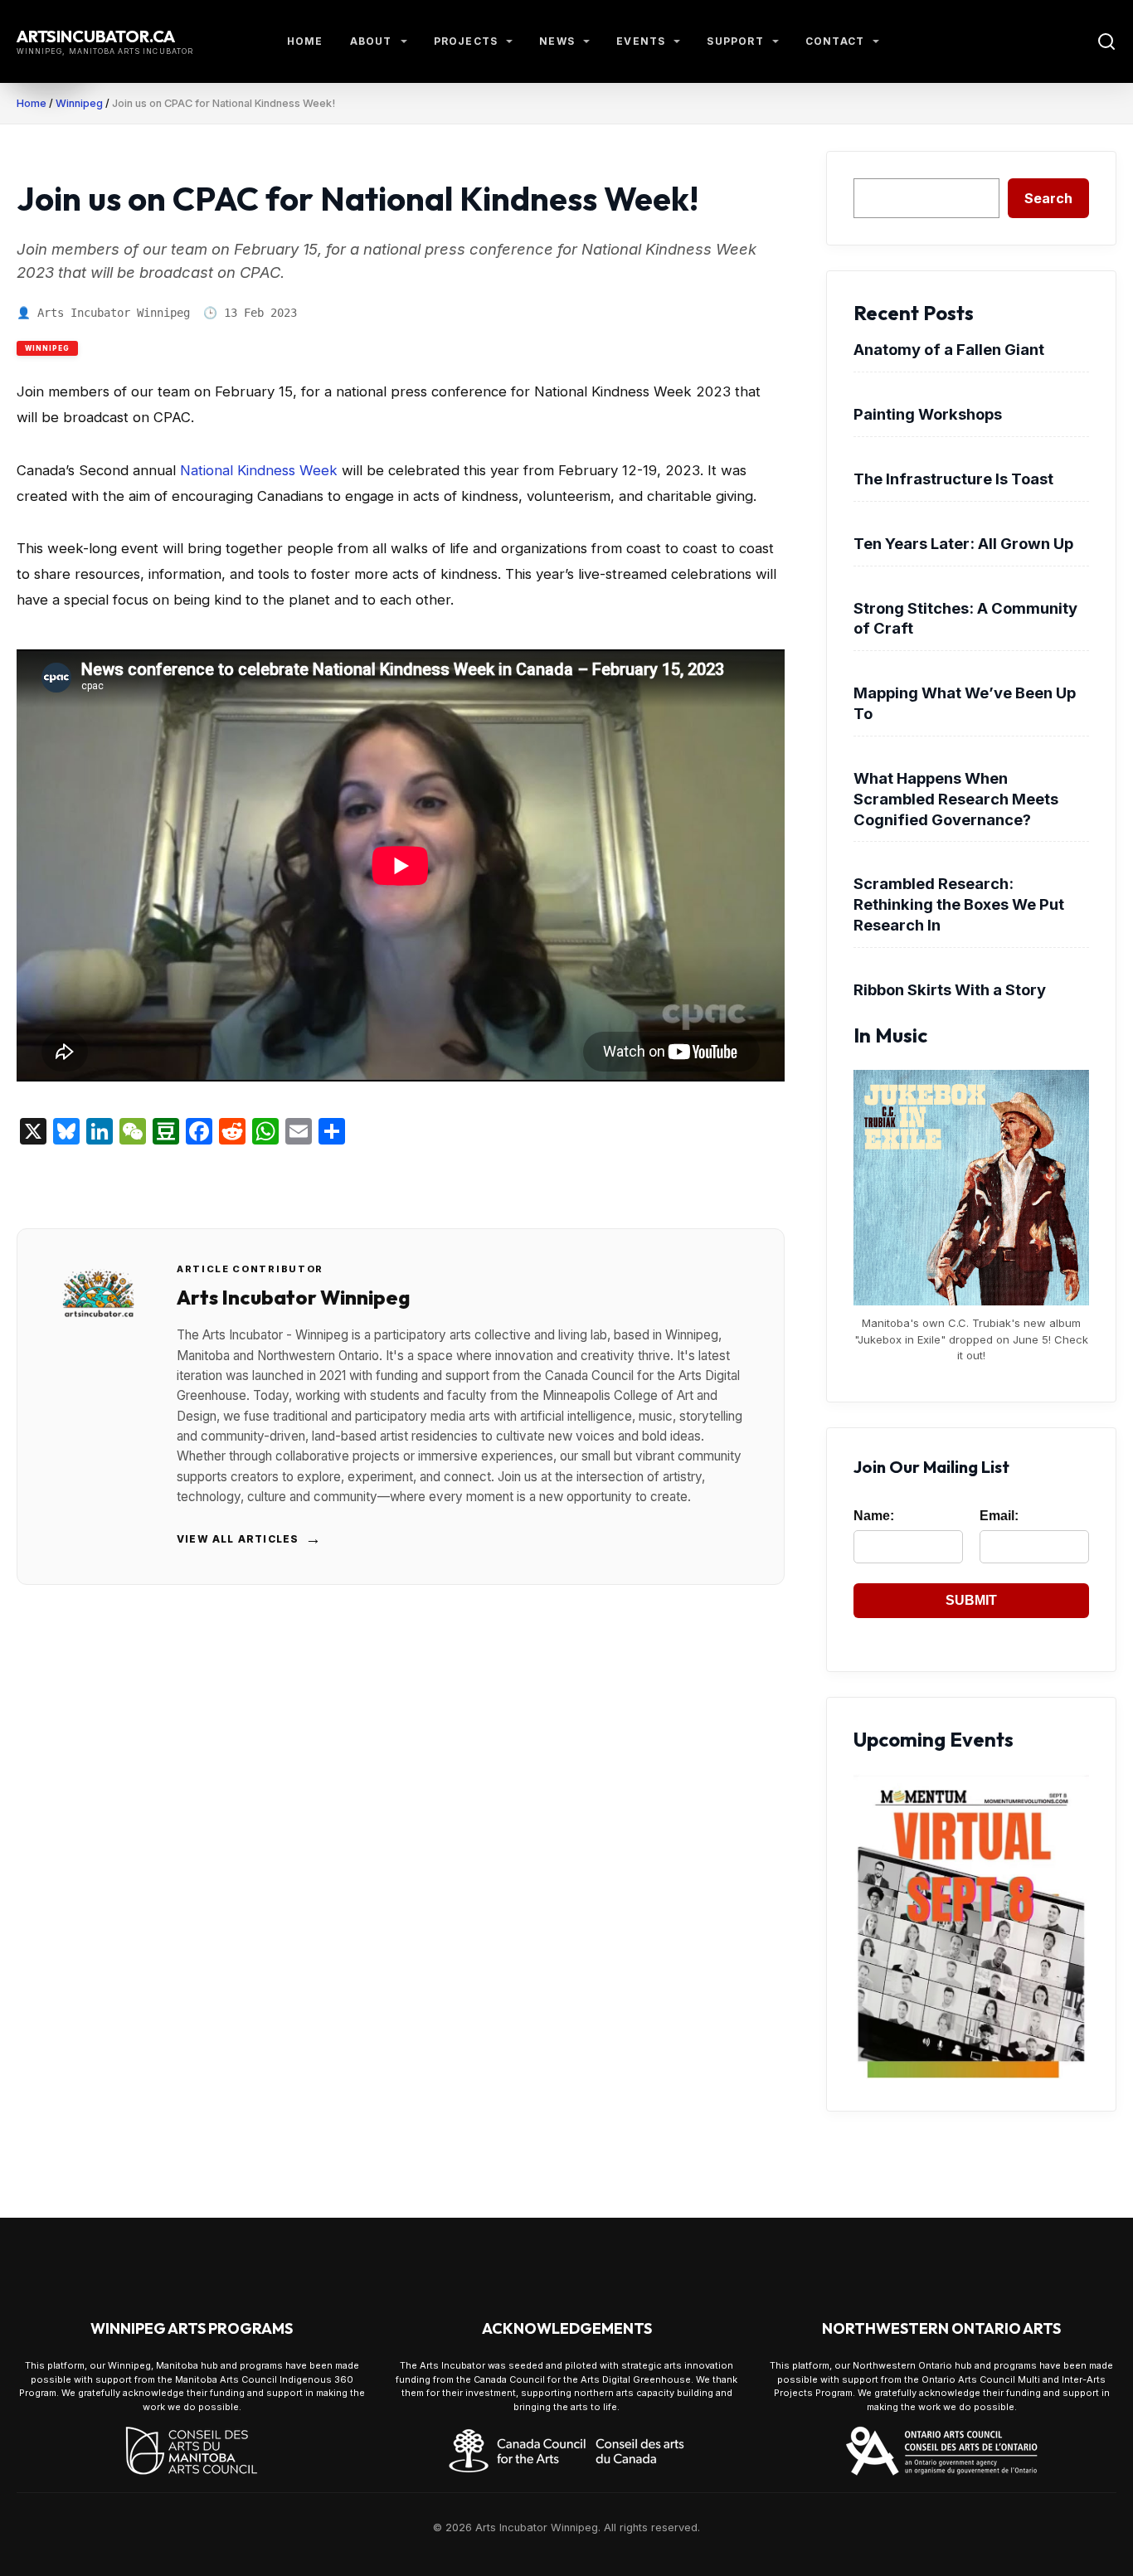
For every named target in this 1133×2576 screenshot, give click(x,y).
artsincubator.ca (96, 36)
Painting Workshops (928, 414)
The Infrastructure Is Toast (953, 479)
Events (641, 41)
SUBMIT (971, 1600)
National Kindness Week (259, 470)
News (557, 41)
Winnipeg (79, 103)
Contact (835, 41)
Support (735, 41)
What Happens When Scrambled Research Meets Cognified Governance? (956, 799)
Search (1048, 198)
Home (305, 41)
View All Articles (250, 1538)
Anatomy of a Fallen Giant (949, 349)
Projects (466, 41)
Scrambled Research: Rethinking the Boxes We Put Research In (959, 904)
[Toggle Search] (1106, 41)
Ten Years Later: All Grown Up (963, 543)
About (371, 41)
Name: (874, 1516)
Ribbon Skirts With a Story (950, 989)
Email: (999, 1516)
